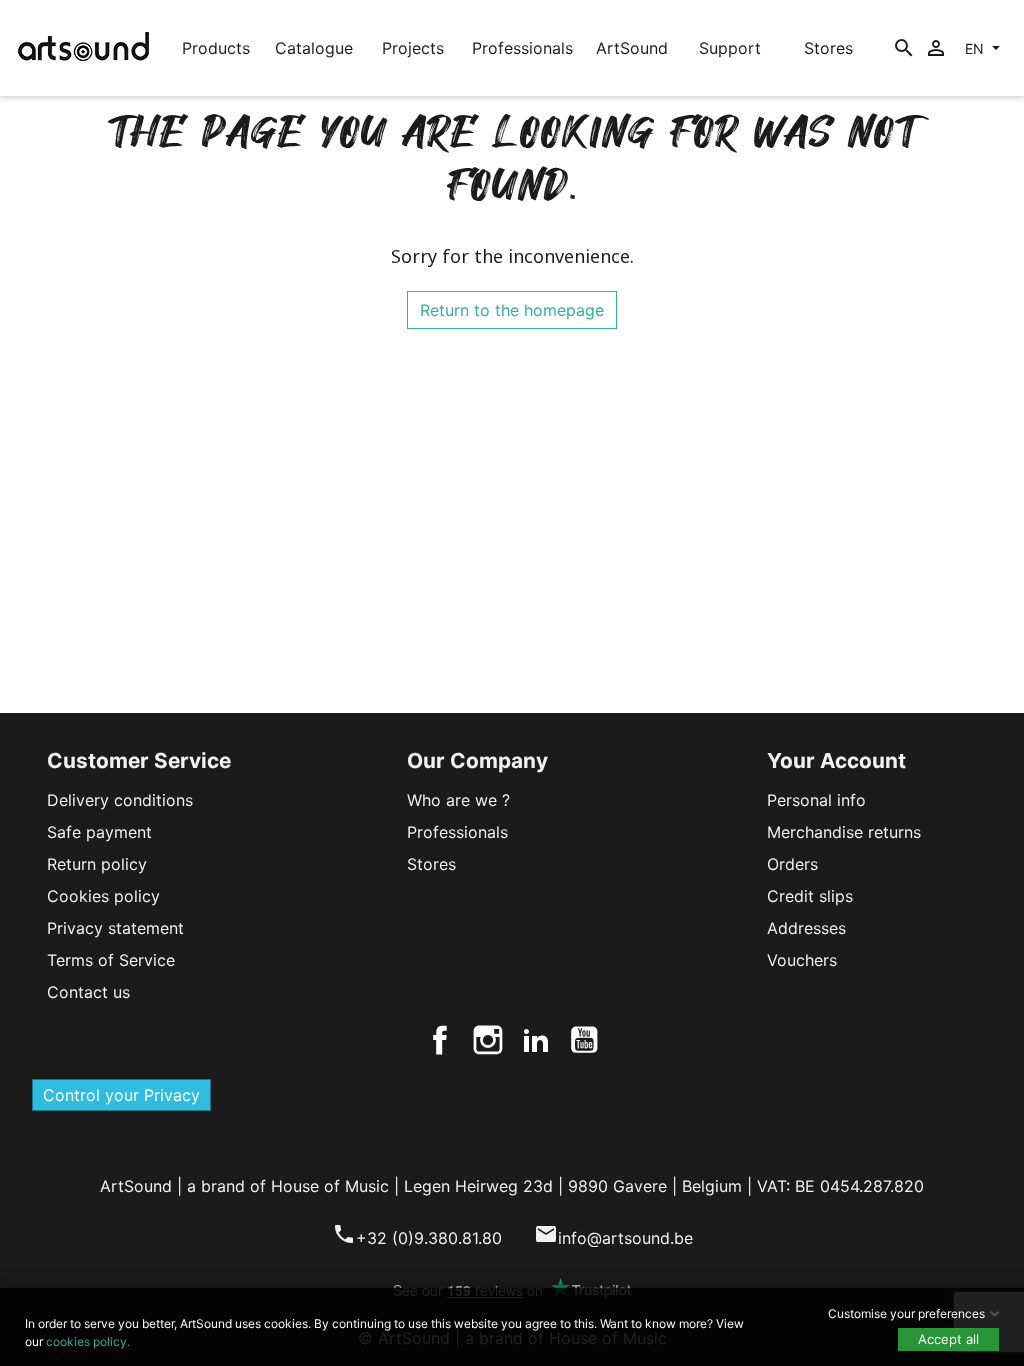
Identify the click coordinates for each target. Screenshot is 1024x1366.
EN (976, 48)
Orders (792, 864)
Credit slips (810, 896)
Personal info (816, 800)
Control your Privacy (121, 1095)
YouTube (584, 1040)
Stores (431, 864)
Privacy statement (115, 928)
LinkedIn (536, 1040)
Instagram (488, 1040)
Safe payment (99, 832)
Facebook (440, 1040)
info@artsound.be (613, 1238)
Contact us (88, 992)
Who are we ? (458, 800)
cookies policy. (88, 1341)
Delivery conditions (120, 800)
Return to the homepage (512, 310)
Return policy (97, 864)
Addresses (806, 928)
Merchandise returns (844, 832)
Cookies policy (103, 896)
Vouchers (802, 960)
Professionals (457, 832)
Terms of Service (111, 960)
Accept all (948, 1339)
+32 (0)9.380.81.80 (417, 1238)
